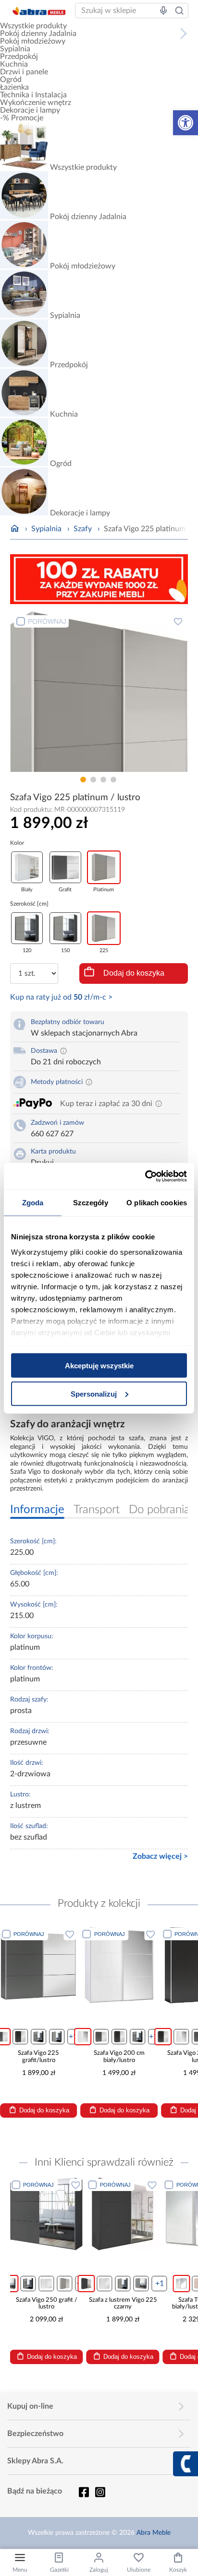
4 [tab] (113, 780)
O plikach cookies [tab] (157, 1203)
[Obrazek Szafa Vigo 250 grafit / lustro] (46, 2214)
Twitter (100, 2492)
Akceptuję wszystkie (99, 1366)
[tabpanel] (99, 692)
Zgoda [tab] (33, 1203)
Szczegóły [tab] (91, 1203)
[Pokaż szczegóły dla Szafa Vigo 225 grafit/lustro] (39, 1965)
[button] (186, 123)
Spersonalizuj (94, 1393)
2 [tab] (93, 780)
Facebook (84, 2492)
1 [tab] (83, 780)
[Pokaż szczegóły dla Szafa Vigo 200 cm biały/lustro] (119, 1965)
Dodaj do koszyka (134, 973)
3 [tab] (103, 780)
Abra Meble (154, 2533)
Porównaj (47, 621)
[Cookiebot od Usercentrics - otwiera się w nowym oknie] (145, 1176)
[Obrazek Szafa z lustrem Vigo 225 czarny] (123, 2214)
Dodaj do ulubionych (178, 621)
